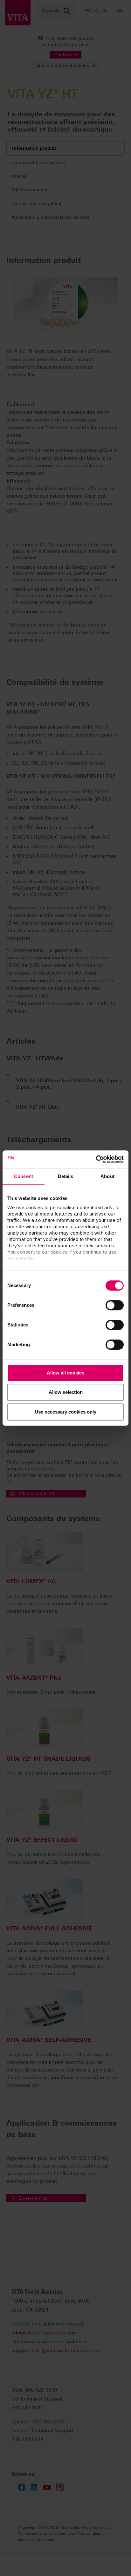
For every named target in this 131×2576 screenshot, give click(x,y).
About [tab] (107, 1176)
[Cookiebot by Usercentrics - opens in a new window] (96, 1159)
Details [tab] (66, 1176)
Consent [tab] (24, 1176)
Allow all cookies (65, 1373)
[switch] (115, 1305)
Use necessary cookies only (65, 1412)
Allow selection (66, 1392)
